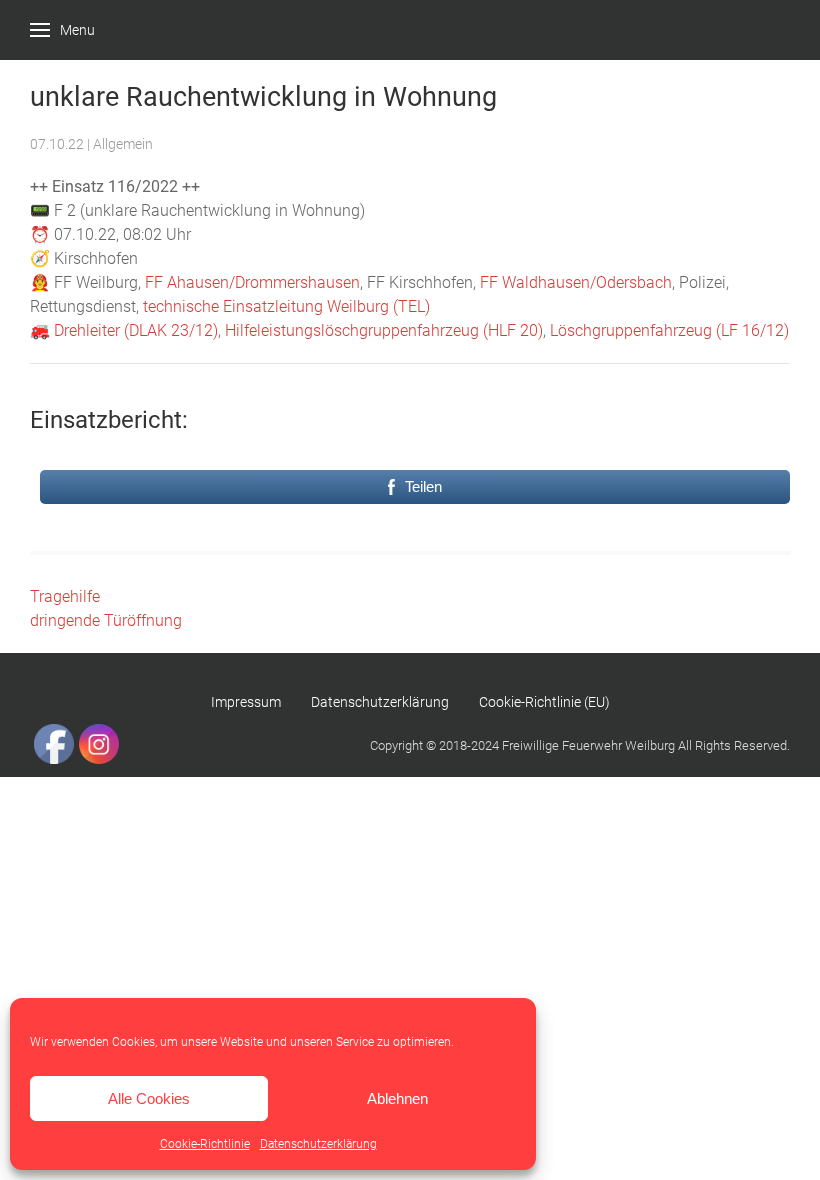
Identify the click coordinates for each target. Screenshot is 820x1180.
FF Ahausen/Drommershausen (252, 282)
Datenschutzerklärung (318, 1144)
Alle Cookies (149, 1098)
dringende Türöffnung (106, 620)
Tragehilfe (65, 596)
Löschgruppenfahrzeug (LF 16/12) (669, 330)
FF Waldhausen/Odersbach (576, 282)
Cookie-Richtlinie (205, 1144)
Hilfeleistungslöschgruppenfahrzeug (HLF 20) (384, 330)
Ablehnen (397, 1098)
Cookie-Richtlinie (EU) (544, 702)
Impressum (246, 702)
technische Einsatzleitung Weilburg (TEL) (286, 306)
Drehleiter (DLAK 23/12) (136, 330)
